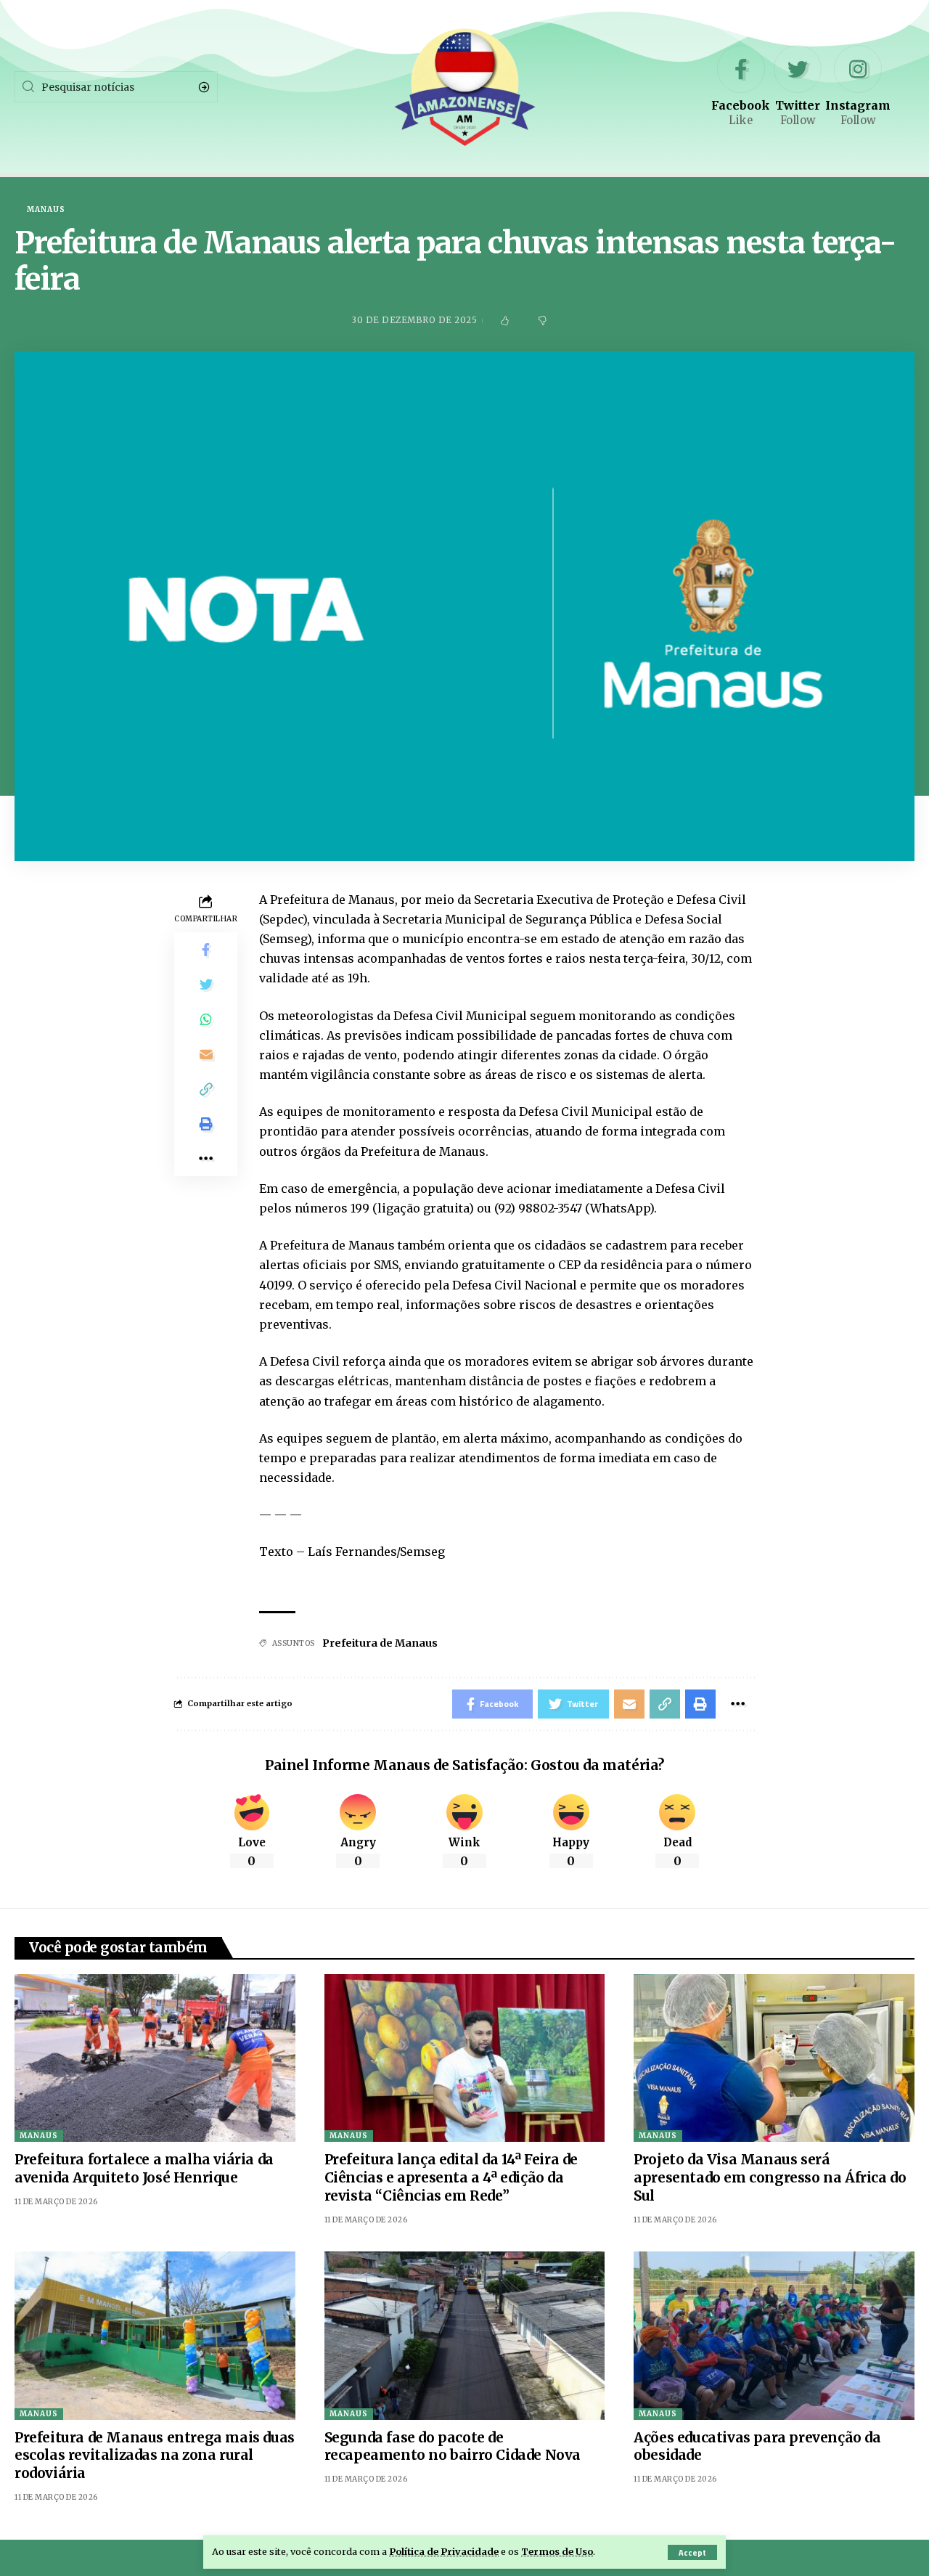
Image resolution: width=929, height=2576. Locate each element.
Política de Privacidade (444, 2551)
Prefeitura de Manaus (380, 1643)
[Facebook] (741, 87)
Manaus (46, 210)
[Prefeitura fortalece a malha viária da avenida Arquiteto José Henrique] (155, 2058)
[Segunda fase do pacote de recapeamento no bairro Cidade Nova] (465, 2336)
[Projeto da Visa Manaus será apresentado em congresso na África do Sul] (774, 2058)
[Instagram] (858, 87)
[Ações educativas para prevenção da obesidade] (774, 2336)
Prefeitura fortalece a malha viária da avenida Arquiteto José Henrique (144, 2168)
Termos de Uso (557, 2551)
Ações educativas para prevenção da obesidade (757, 2446)
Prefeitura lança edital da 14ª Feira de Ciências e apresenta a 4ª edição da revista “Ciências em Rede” (451, 2177)
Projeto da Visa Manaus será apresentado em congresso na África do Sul (770, 2177)
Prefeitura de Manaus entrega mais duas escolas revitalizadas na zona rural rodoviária (155, 2455)
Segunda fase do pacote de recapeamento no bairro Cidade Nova (453, 2446)
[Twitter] (798, 87)
